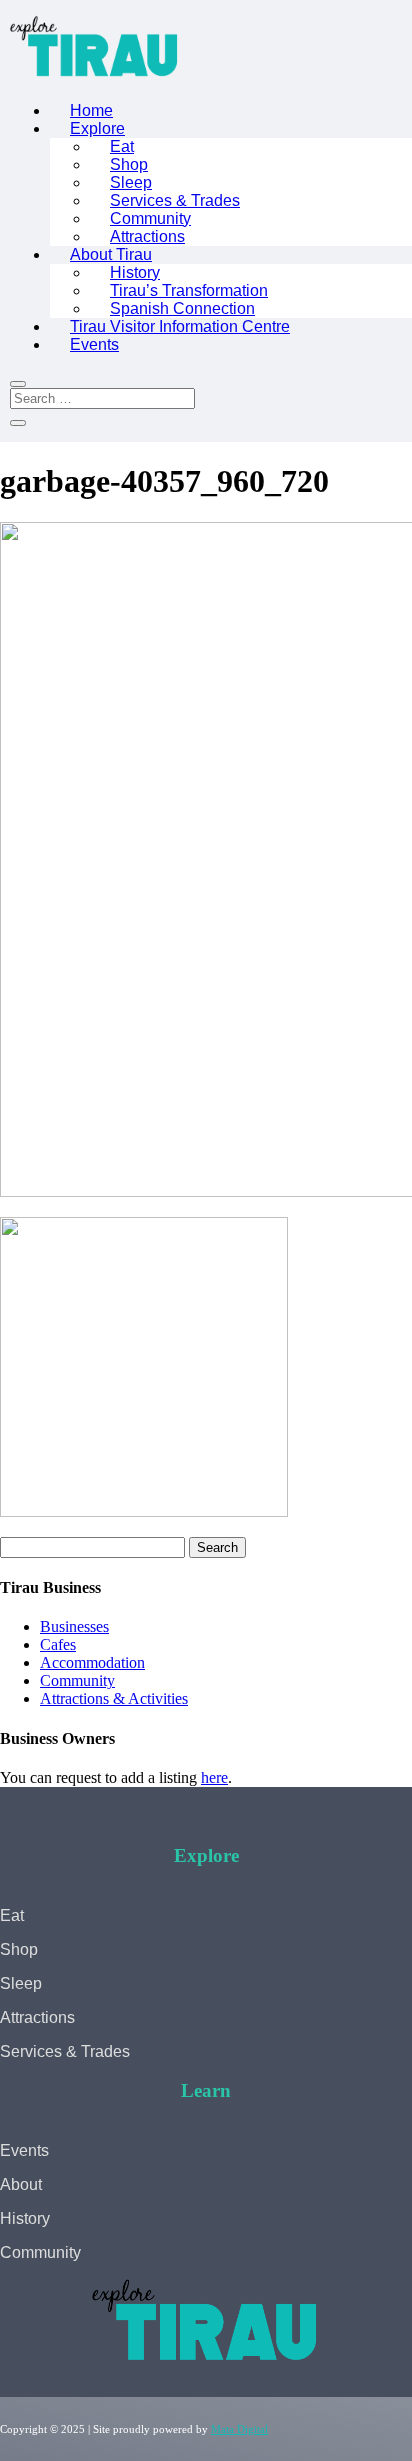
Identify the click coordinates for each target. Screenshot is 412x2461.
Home (91, 110)
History (135, 272)
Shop (129, 164)
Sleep (131, 182)
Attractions (147, 236)
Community (150, 218)
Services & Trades (175, 200)
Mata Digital (239, 2429)
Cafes (58, 1644)
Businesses (74, 1626)
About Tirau (111, 254)
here (214, 1777)
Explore (97, 128)
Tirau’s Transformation (189, 290)
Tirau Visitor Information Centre (180, 326)
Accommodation (92, 1662)
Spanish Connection (182, 308)
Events (94, 344)
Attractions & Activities (114, 1698)
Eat (122, 146)
